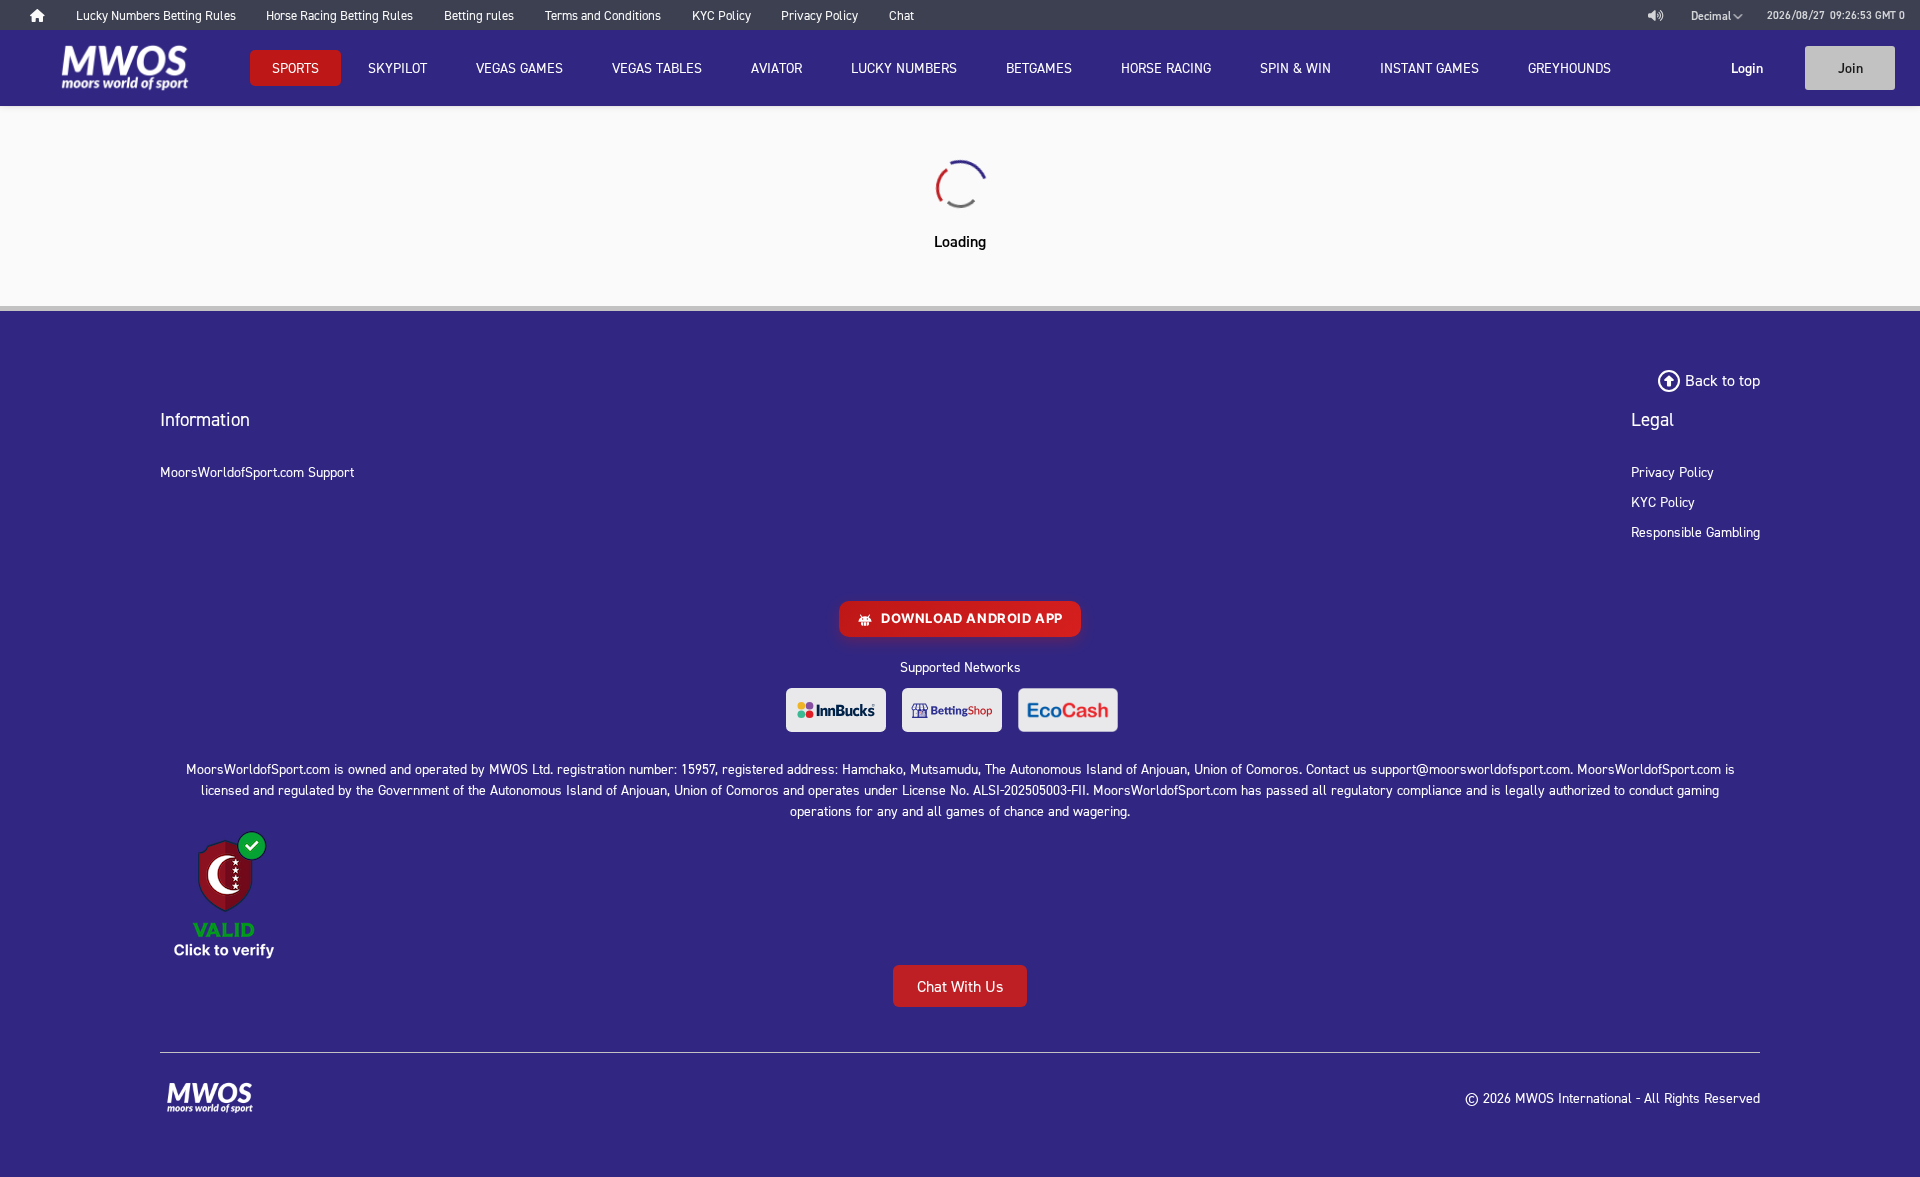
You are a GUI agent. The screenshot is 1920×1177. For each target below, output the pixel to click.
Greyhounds (1569, 67)
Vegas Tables (657, 67)
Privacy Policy (1672, 471)
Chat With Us (960, 986)
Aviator (776, 67)
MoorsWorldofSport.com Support (257, 471)
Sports (295, 67)
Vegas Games (519, 67)
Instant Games (1429, 67)
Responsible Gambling (1695, 531)
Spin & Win (1295, 67)
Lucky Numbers (904, 67)
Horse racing (1166, 67)
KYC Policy (1663, 501)
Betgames (1039, 67)
